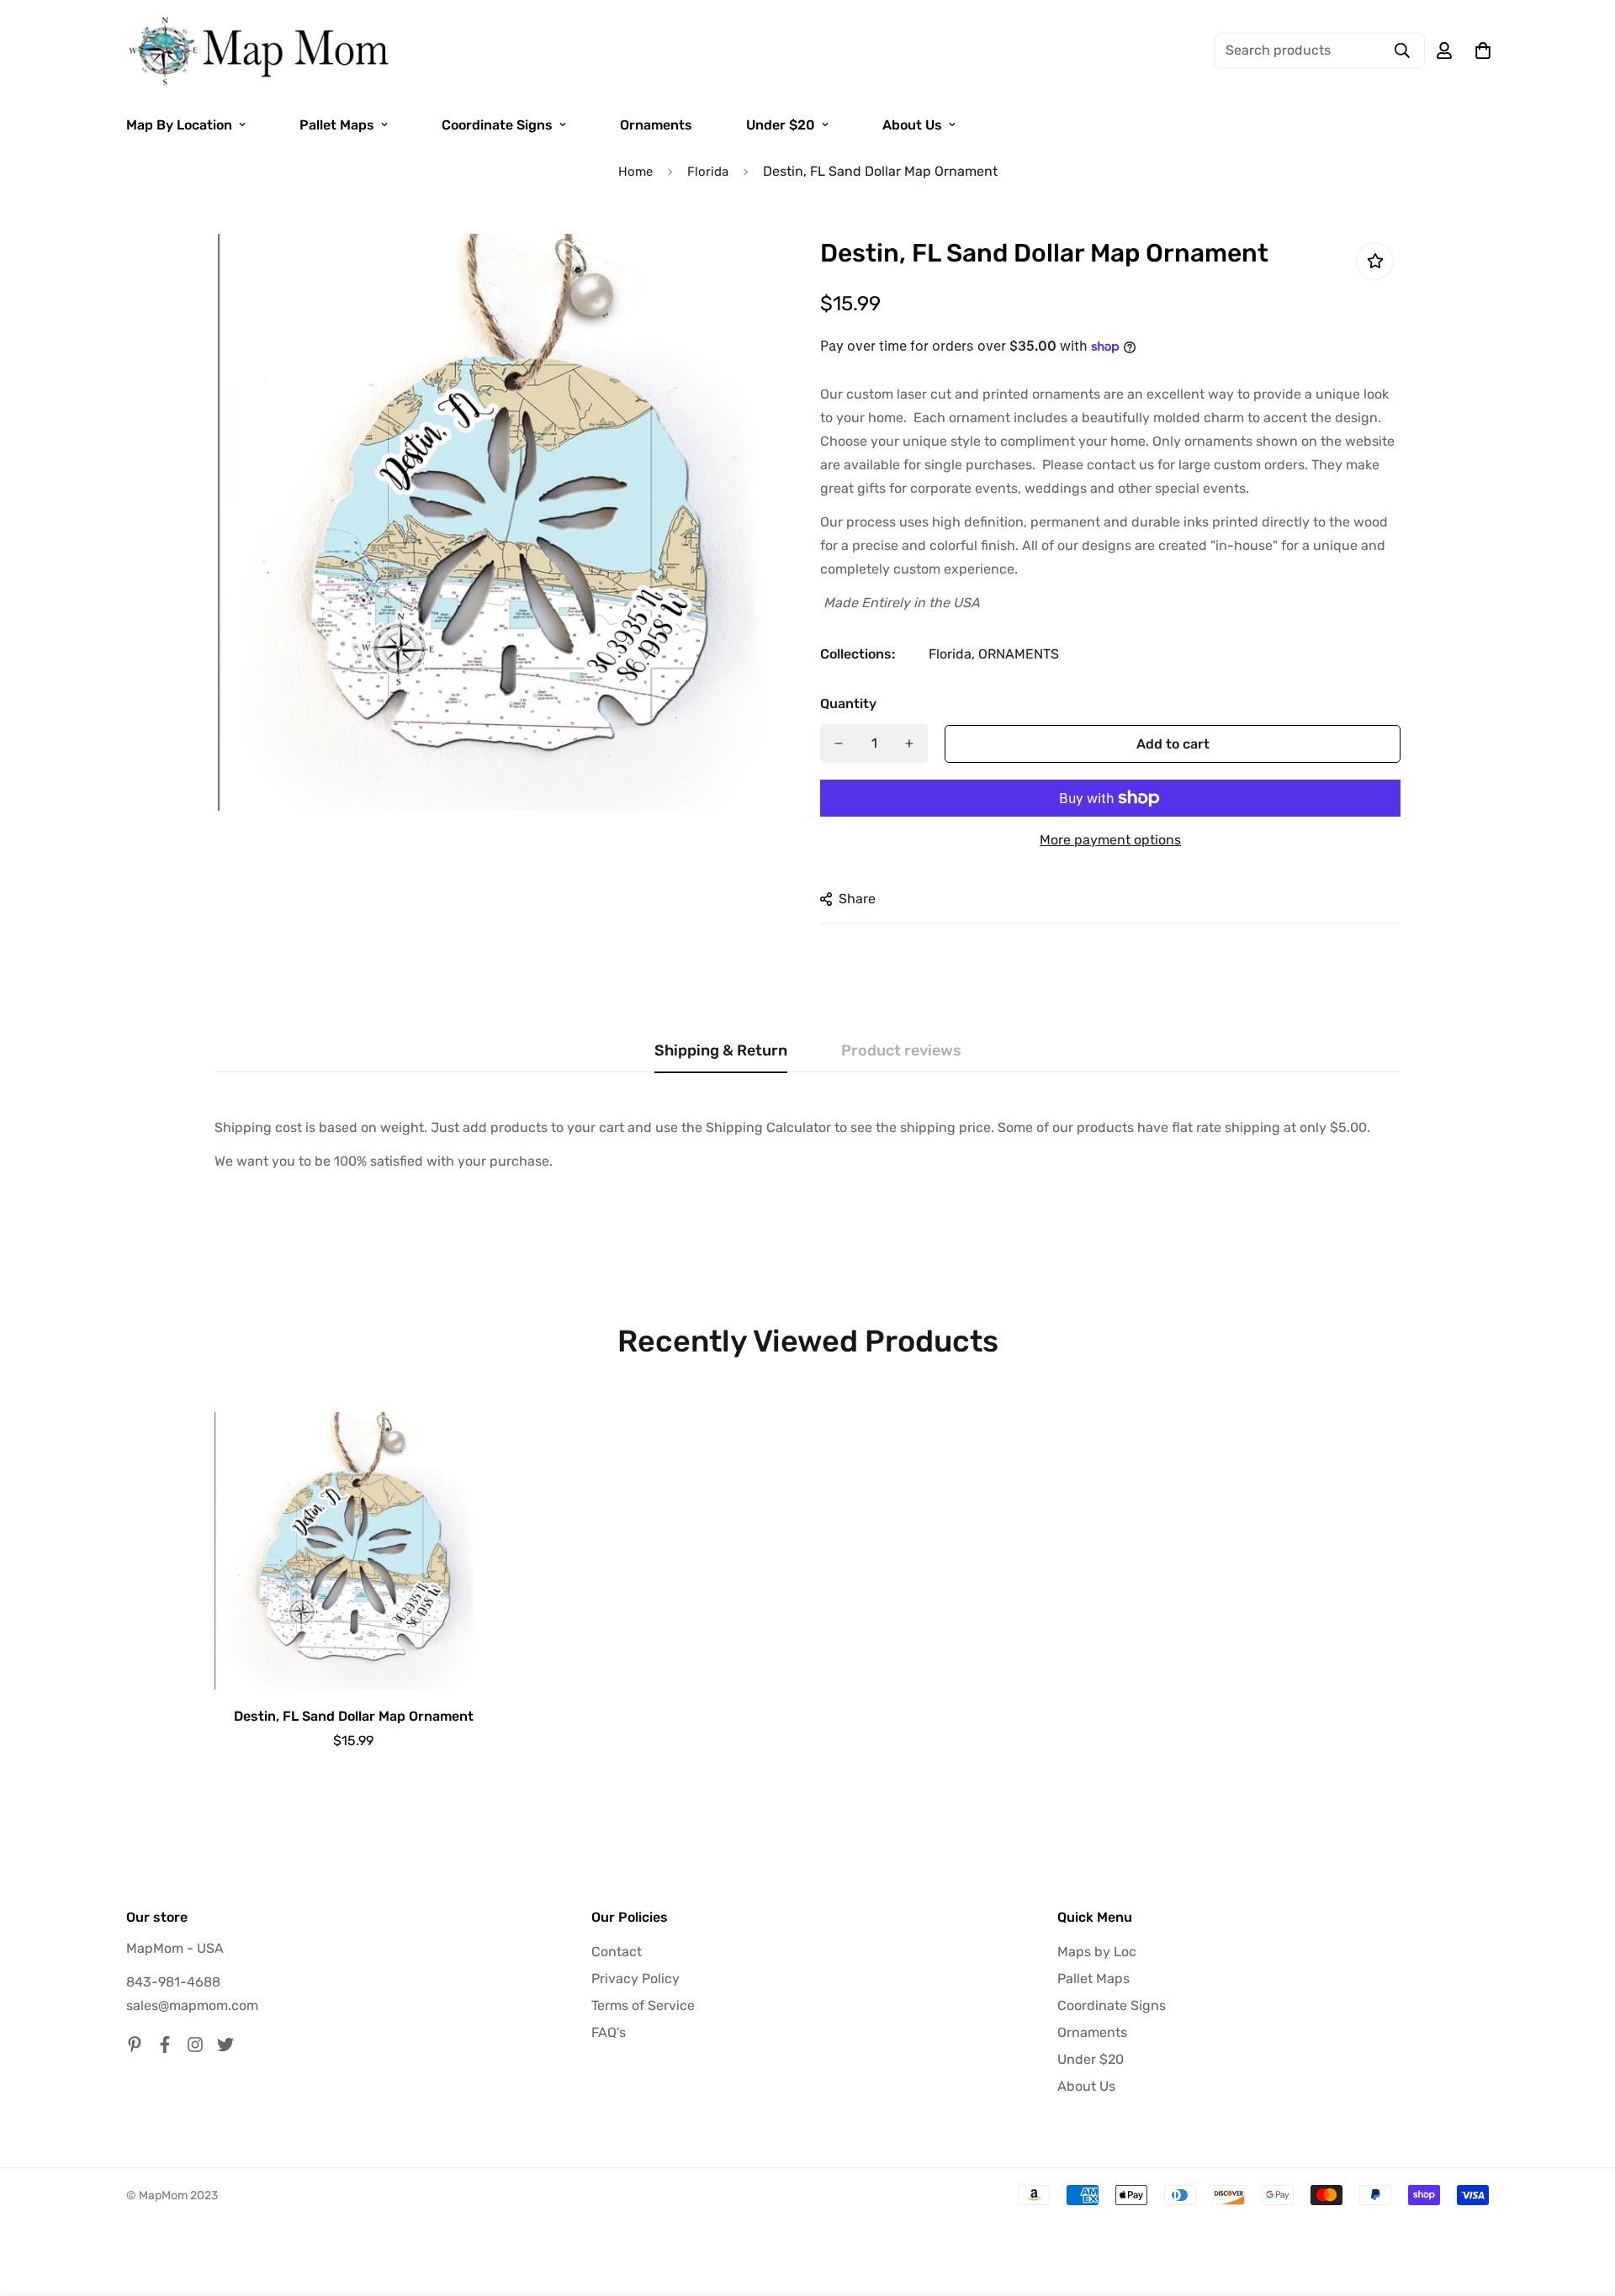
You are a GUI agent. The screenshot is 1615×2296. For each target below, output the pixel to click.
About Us (912, 125)
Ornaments (656, 125)
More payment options (1110, 840)
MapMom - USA (175, 1948)
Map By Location (179, 125)
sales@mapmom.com (192, 2005)
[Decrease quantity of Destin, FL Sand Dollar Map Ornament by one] (839, 743)
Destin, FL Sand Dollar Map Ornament (354, 1716)
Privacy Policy (635, 1979)
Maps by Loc (1097, 1952)
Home (635, 172)
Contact (617, 1952)
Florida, (952, 654)
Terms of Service (643, 2005)
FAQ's (609, 2032)
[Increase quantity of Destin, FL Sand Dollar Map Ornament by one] (909, 743)
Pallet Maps (337, 125)
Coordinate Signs (497, 125)
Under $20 (781, 125)
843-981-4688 (173, 1982)
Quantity (848, 704)
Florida (708, 172)
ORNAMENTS (1019, 654)
